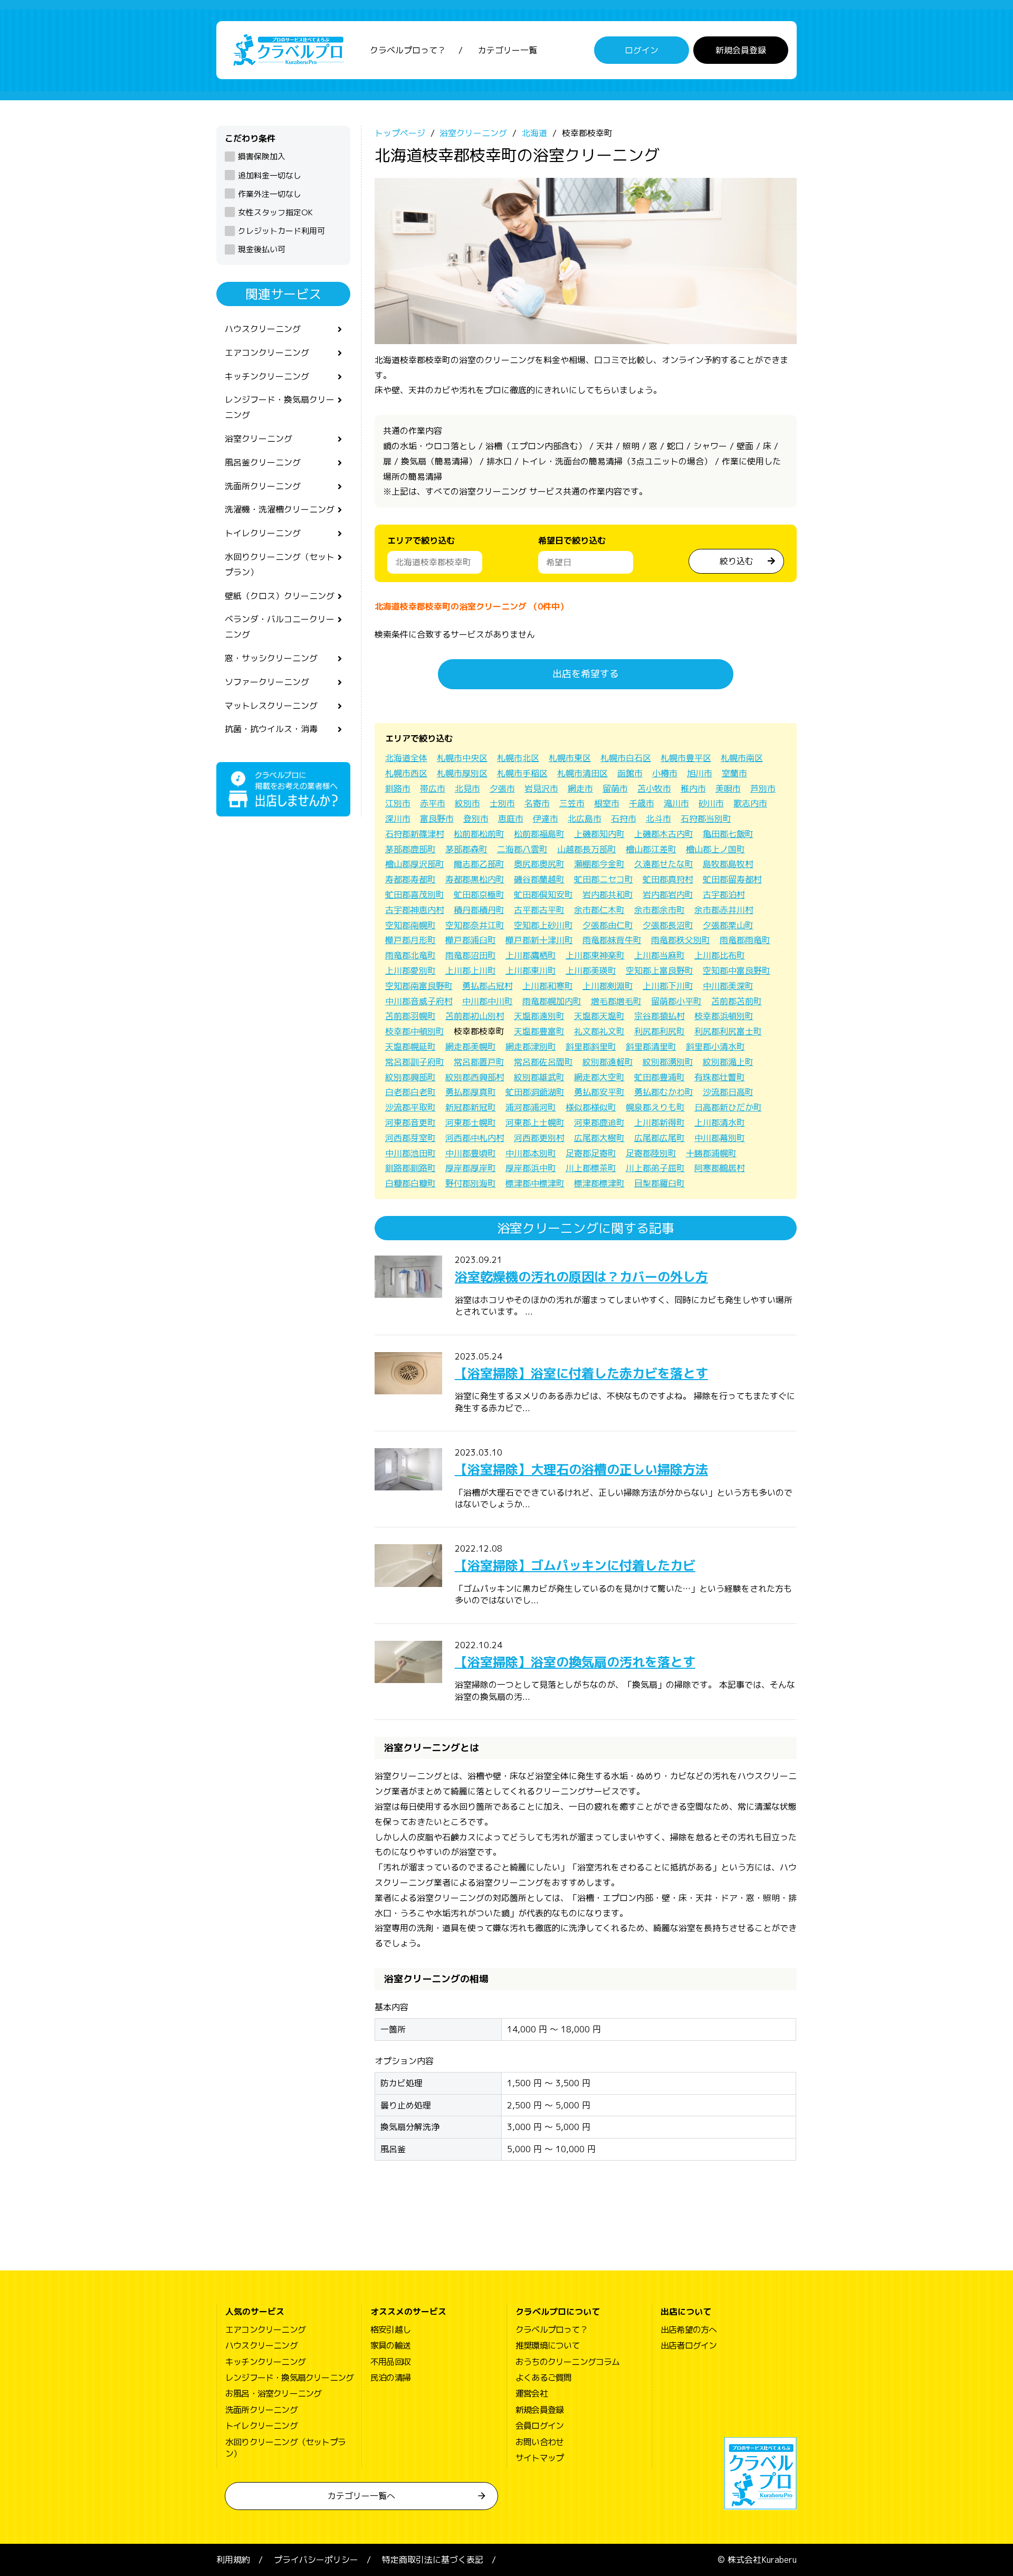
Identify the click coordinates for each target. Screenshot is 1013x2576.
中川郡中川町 (488, 1001)
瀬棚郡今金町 (599, 864)
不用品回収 (390, 2362)
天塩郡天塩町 (599, 1016)
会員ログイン (539, 2426)
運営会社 (532, 2393)
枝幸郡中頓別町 (415, 1031)
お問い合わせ (539, 2442)
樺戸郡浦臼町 (471, 940)
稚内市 (693, 788)
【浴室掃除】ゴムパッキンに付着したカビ (575, 1565)
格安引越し (390, 2330)
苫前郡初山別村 (475, 1016)
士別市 (502, 803)
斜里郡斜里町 (591, 1047)
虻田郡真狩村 (668, 879)
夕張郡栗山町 (728, 925)
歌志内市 (750, 803)
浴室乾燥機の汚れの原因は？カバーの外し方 (581, 1277)
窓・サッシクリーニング (271, 658)
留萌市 (615, 788)
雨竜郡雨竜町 (745, 940)
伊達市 (546, 819)
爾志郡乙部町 (479, 864)
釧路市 (398, 788)
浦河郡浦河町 (531, 1107)
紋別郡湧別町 (668, 1062)
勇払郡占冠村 (488, 986)
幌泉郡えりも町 (655, 1107)
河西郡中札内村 (475, 1138)
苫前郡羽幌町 (410, 1016)
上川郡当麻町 (660, 955)
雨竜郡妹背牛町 (612, 940)
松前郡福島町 (539, 834)
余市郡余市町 (660, 910)
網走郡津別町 (531, 1047)
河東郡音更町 (410, 1123)
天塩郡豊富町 (539, 1031)
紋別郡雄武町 (539, 1077)
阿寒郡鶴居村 (720, 1168)
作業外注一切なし (270, 194)
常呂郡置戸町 (479, 1062)
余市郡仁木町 (599, 910)
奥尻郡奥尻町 (539, 864)
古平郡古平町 (539, 910)
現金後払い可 (262, 249)
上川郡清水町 (720, 1123)
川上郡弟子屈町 (655, 1168)
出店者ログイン (689, 2345)
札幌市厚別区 (462, 773)
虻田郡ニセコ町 (604, 879)
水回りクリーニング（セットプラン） (280, 564)
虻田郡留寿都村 (732, 879)
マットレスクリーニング (271, 706)
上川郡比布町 (720, 955)
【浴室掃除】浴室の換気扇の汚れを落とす (575, 1662)
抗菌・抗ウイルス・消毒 (271, 729)
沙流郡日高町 (728, 1092)
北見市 (467, 788)
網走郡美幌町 (471, 1047)
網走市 (580, 788)
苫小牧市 (654, 788)
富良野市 (437, 819)
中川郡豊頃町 (471, 1153)
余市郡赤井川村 (724, 910)
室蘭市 (734, 773)
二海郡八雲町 (522, 849)
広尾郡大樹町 (599, 1138)
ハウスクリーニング (263, 329)
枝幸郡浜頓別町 (724, 1016)
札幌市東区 (570, 758)
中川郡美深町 (728, 986)
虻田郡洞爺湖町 (535, 1092)
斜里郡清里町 (651, 1047)
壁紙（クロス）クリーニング (280, 596)
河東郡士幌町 (471, 1123)
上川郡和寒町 (548, 986)
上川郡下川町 (668, 986)
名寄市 (537, 803)
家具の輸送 (390, 2345)
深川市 (398, 819)
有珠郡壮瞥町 (720, 1077)
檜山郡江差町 (651, 849)
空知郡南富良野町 (419, 986)
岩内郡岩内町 (668, 895)
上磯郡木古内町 (664, 834)
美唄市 (728, 788)
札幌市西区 (406, 773)
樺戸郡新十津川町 (539, 940)
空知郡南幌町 (410, 925)
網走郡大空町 (599, 1077)
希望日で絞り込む (572, 540)
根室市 (607, 803)
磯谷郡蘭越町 (539, 879)
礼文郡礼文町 (599, 1031)
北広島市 (585, 819)
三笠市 (572, 803)
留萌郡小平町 (676, 1001)
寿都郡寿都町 (410, 879)
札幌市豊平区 (686, 758)
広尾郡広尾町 (660, 1138)
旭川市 (700, 773)
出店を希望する (586, 674)
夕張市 (502, 788)
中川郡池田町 (410, 1153)
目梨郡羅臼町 (660, 1183)
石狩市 (624, 819)
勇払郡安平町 (599, 1092)
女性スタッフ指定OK (275, 212)
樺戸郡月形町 (410, 940)
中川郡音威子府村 (419, 1001)
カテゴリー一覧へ (361, 2496)
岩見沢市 (541, 788)
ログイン (642, 50)
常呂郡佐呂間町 (543, 1062)
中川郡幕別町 (720, 1138)
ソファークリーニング (267, 682)
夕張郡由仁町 (608, 925)
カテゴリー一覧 (508, 50)
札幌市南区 (742, 758)
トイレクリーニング (263, 533)
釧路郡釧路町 (410, 1168)
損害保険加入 (262, 156)
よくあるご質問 (543, 2378)
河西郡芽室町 (410, 1138)
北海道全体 (406, 758)
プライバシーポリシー (316, 2560)
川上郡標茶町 (591, 1168)
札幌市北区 (518, 758)
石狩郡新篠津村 (415, 834)
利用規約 (233, 2560)
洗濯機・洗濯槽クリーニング (280, 509)
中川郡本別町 (531, 1153)
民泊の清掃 (390, 2378)
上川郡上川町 (471, 971)
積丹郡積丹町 (479, 910)
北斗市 (658, 819)
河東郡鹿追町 (599, 1123)
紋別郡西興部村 (475, 1077)
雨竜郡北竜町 (410, 955)
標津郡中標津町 (535, 1183)
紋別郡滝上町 (728, 1062)
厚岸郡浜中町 (531, 1168)
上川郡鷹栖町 (531, 955)
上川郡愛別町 (410, 971)
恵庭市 (511, 819)
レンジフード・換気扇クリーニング (280, 407)
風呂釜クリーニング (263, 462)
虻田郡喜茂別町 (415, 895)
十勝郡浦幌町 (711, 1153)
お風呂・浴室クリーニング (273, 2393)
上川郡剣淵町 (608, 986)
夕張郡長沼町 (668, 925)
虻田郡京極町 (479, 895)
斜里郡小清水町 (715, 1047)
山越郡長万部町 (587, 849)
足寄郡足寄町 (591, 1153)
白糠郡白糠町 (410, 1183)
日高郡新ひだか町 (728, 1107)
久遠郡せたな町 (664, 864)
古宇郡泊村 (724, 895)
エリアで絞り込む (421, 540)
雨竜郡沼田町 (471, 955)
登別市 (476, 819)
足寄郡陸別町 (651, 1153)
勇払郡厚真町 (471, 1092)
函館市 (630, 773)
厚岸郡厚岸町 (471, 1168)
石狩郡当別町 (706, 819)
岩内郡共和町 (608, 895)
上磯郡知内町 (599, 834)
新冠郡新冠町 (471, 1107)
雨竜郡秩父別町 (681, 940)
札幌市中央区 (462, 758)
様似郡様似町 (591, 1107)
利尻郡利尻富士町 (728, 1031)
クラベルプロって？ (408, 50)
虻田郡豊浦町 (660, 1077)
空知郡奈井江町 (475, 925)
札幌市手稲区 (522, 773)
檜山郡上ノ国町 (715, 849)
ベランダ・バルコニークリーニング (280, 627)
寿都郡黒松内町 (475, 879)
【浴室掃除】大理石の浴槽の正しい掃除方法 (581, 1469)
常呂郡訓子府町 (415, 1062)
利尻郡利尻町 (660, 1031)
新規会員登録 (741, 50)
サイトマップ (539, 2458)
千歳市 (642, 803)
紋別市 (467, 803)
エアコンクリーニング (267, 353)
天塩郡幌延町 (410, 1047)
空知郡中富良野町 (737, 971)
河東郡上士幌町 (535, 1123)
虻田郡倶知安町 (543, 895)
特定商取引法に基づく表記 (433, 2560)
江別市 (398, 803)
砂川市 (711, 803)
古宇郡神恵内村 (415, 910)
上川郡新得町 (660, 1123)
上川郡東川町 (531, 971)
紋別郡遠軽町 (608, 1062)
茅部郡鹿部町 (410, 849)
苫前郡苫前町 (737, 1001)
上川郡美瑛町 (591, 971)
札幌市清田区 (582, 773)
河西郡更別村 (539, 1138)
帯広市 (433, 788)
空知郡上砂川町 (543, 925)
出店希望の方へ (689, 2330)
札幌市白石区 (626, 758)
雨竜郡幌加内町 (552, 1001)
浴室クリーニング (259, 439)
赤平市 (433, 803)
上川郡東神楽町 (595, 955)
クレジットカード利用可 (281, 231)
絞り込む (737, 561)
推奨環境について (548, 2345)
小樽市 (665, 773)
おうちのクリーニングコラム (568, 2362)
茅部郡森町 (466, 849)
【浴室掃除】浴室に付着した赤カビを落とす (581, 1373)
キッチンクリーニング (267, 376)
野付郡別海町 (471, 1183)
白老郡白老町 (410, 1092)
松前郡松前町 (479, 834)
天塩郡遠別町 (539, 1016)
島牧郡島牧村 (728, 864)
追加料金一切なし (270, 175)
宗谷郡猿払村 (660, 1016)
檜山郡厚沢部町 (415, 864)
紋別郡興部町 (410, 1077)
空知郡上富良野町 (660, 971)
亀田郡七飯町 (728, 834)
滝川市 (676, 803)
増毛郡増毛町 (616, 1001)
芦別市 (763, 788)
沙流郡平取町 (410, 1107)
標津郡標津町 (599, 1183)
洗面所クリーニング (263, 486)
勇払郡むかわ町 (664, 1092)
